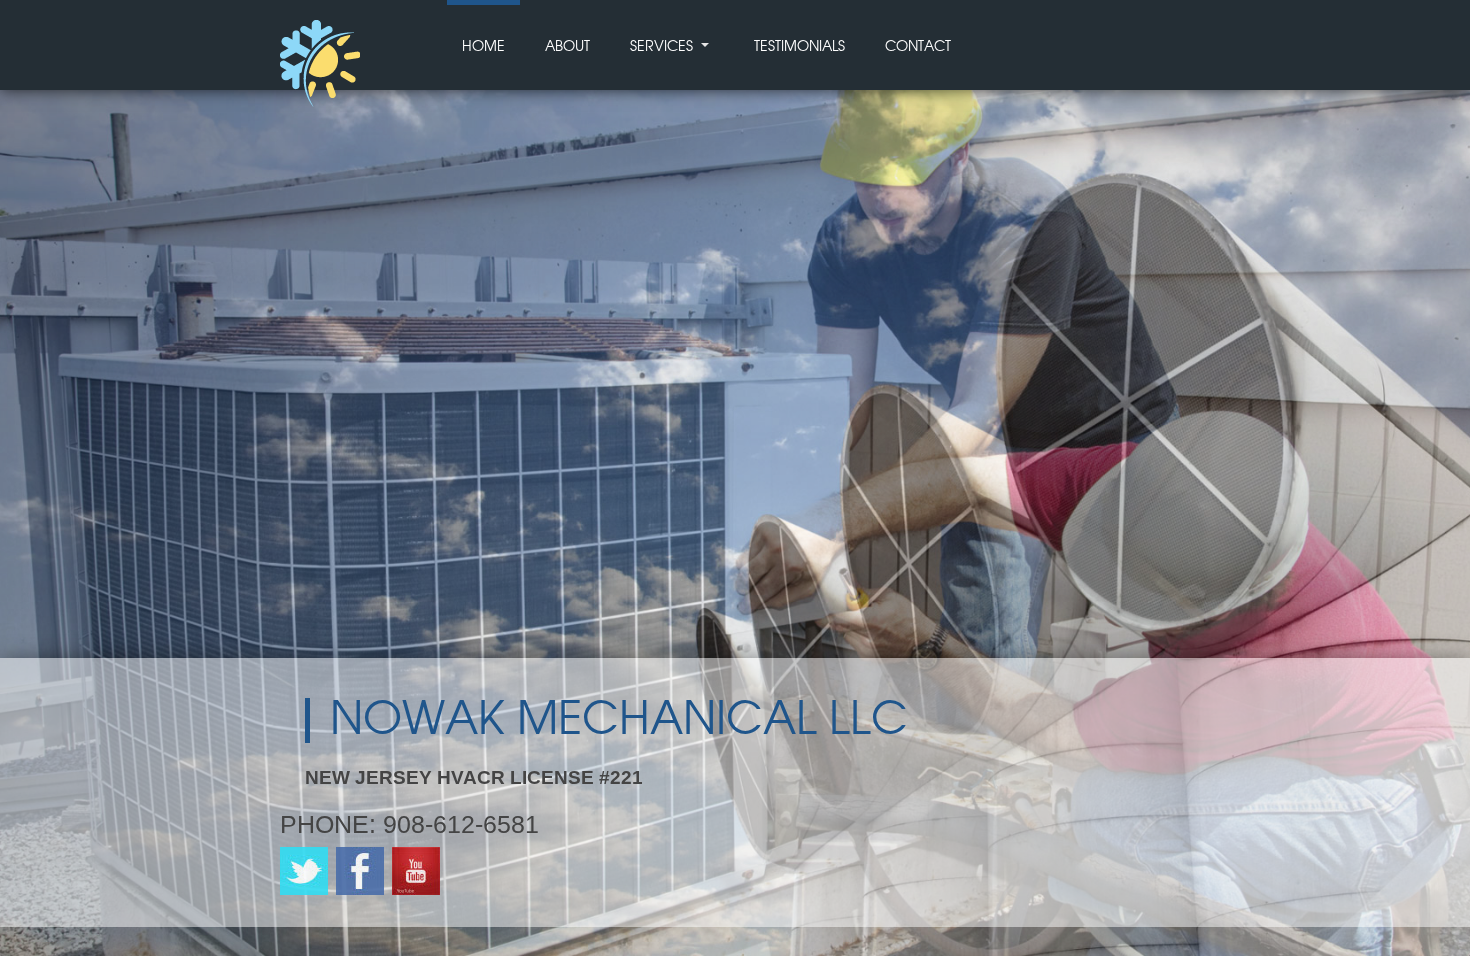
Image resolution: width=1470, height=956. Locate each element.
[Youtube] (416, 890)
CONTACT (918, 47)
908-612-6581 (461, 824)
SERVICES (661, 47)
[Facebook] (360, 890)
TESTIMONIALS (799, 47)
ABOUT (567, 47)
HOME (483, 47)
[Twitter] (304, 890)
